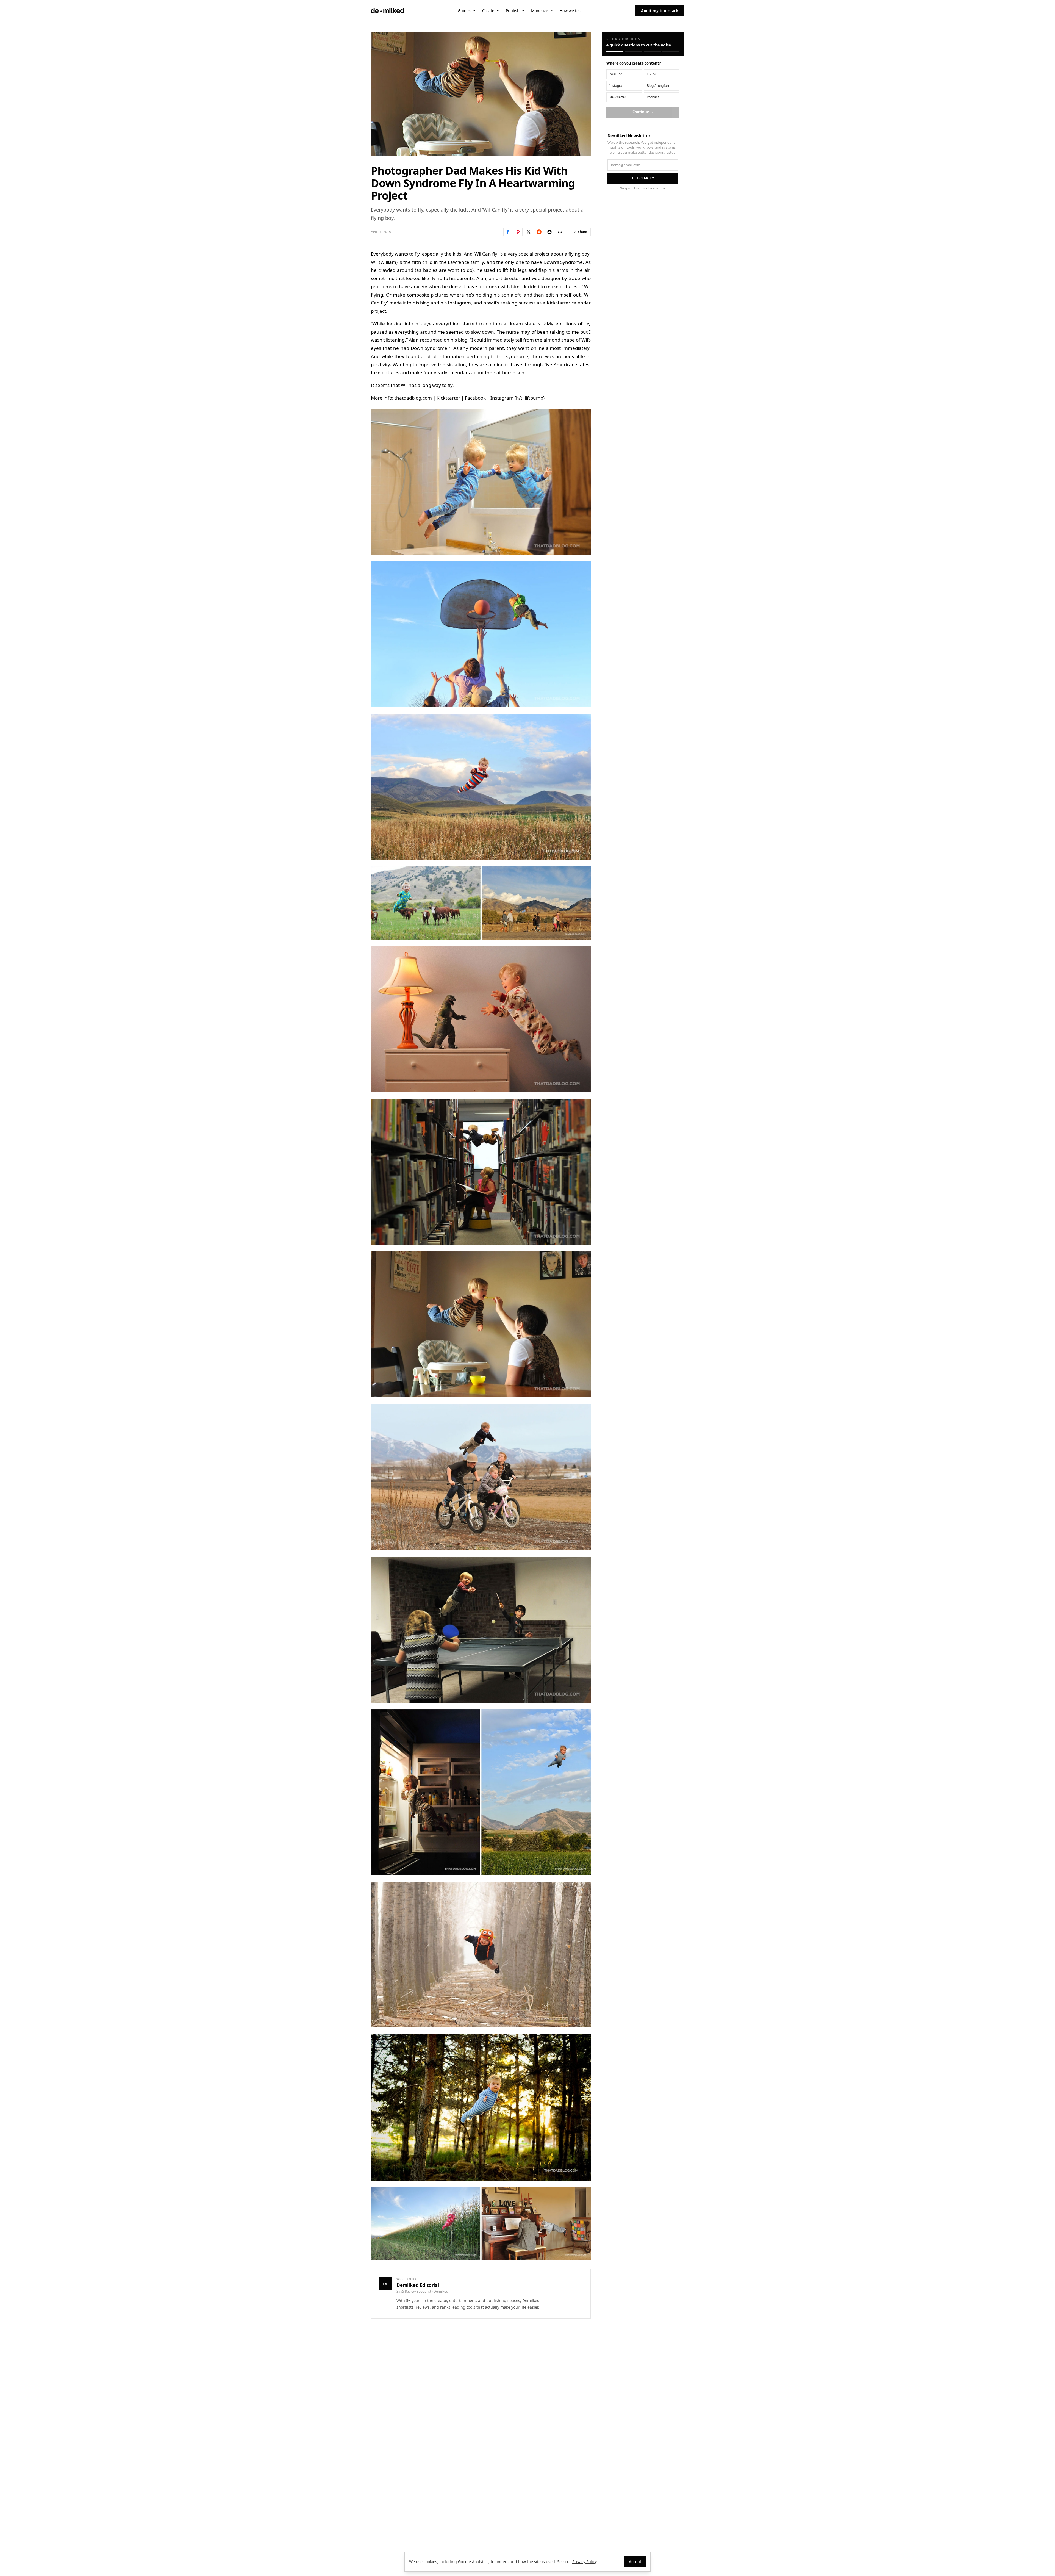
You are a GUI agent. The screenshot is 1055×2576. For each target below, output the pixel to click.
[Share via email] (549, 232)
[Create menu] (498, 10)
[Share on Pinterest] (518, 232)
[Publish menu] (523, 10)
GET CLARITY (643, 178)
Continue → (643, 112)
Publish (513, 11)
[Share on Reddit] (539, 232)
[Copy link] (560, 232)
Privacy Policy (584, 2562)
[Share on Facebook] (508, 232)
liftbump (534, 398)
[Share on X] (529, 232)
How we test (571, 11)
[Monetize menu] (552, 10)
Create (488, 11)
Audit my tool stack (660, 11)
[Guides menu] (474, 10)
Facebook (475, 398)
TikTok (652, 74)
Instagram (502, 398)
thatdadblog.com (413, 398)
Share (582, 232)
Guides (464, 11)
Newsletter (618, 97)
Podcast (653, 97)
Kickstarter (448, 398)
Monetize (540, 11)
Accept (635, 2562)
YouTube (616, 74)
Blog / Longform (659, 86)
